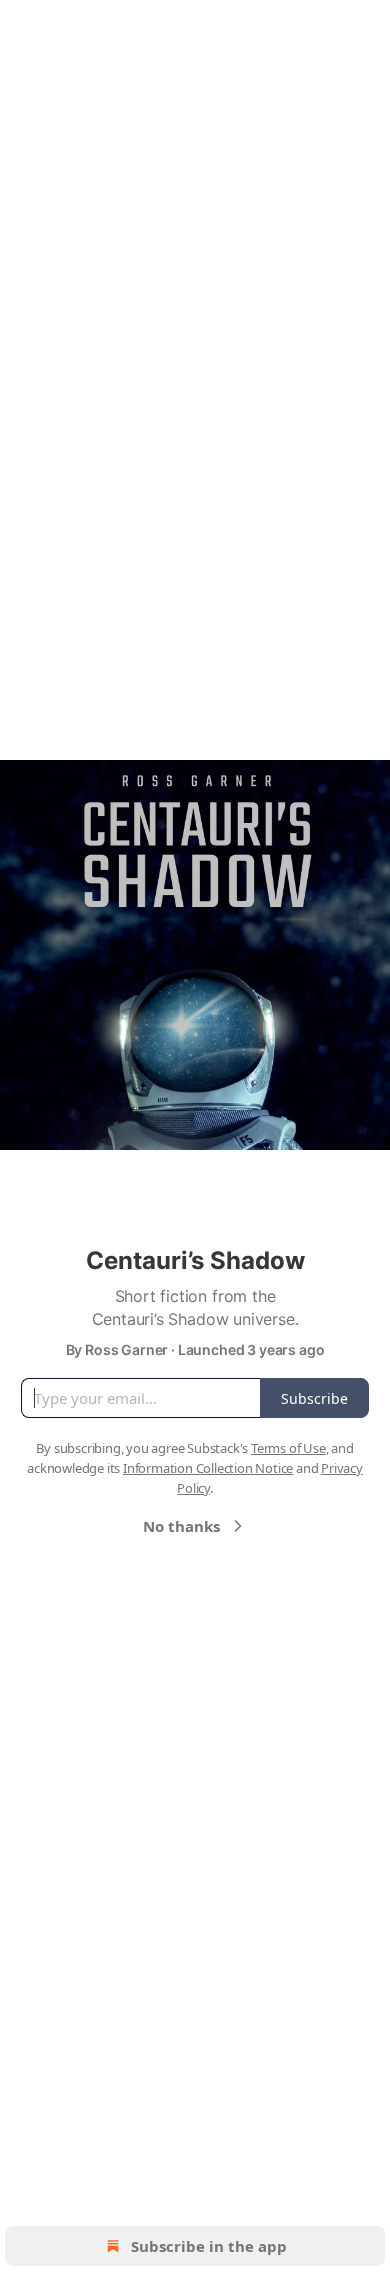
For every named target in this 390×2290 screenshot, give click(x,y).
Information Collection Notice (208, 1468)
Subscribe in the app (209, 2246)
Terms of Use (288, 1448)
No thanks (181, 1526)
